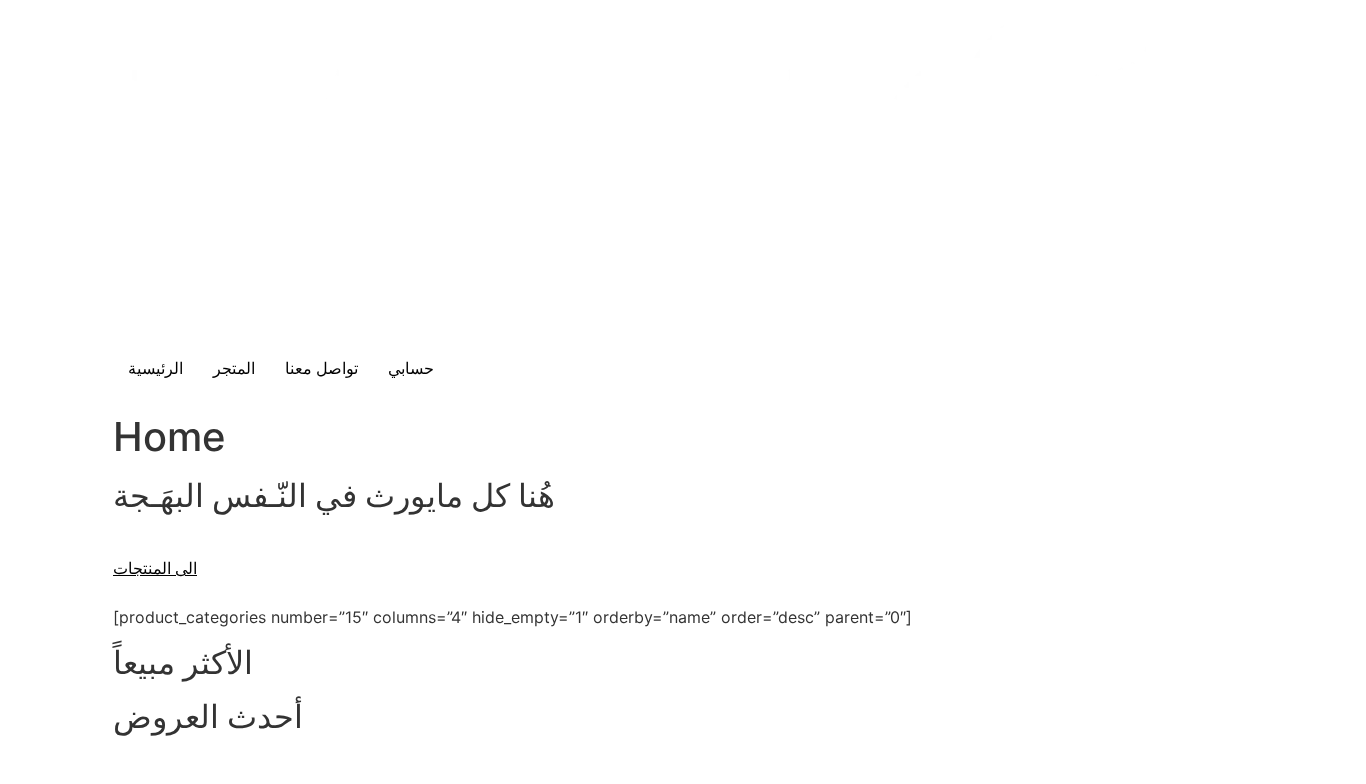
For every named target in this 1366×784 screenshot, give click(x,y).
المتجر (234, 368)
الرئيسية (155, 368)
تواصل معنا (321, 368)
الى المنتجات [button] (155, 568)
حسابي (411, 368)
